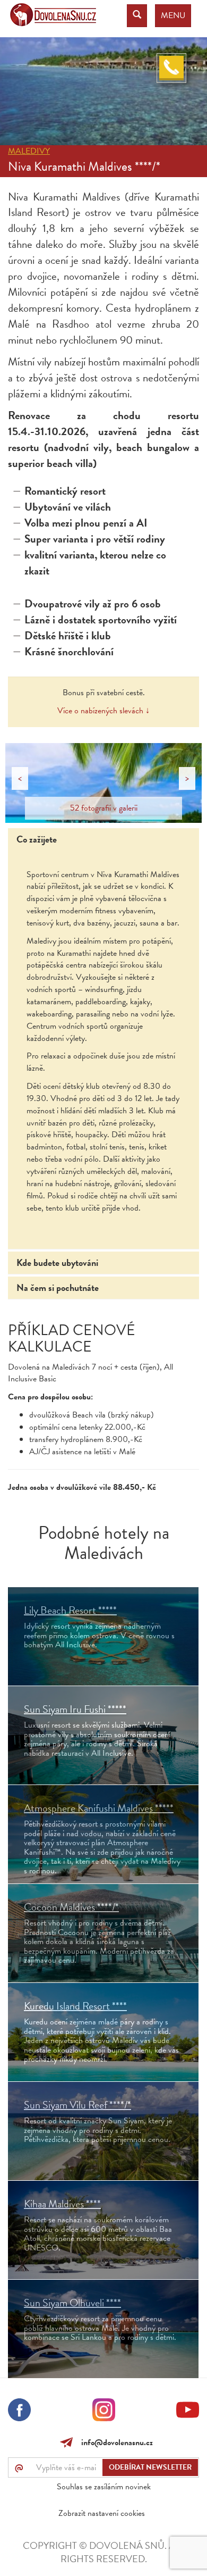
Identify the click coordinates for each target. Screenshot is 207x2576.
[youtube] (188, 2412)
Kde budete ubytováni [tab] (57, 1262)
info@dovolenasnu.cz (115, 2442)
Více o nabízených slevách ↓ (103, 711)
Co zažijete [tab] (37, 839)
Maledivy (29, 151)
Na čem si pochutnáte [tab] (58, 1287)
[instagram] (104, 2412)
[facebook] (19, 2412)
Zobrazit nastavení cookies (102, 2513)
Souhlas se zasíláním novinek (104, 2487)
